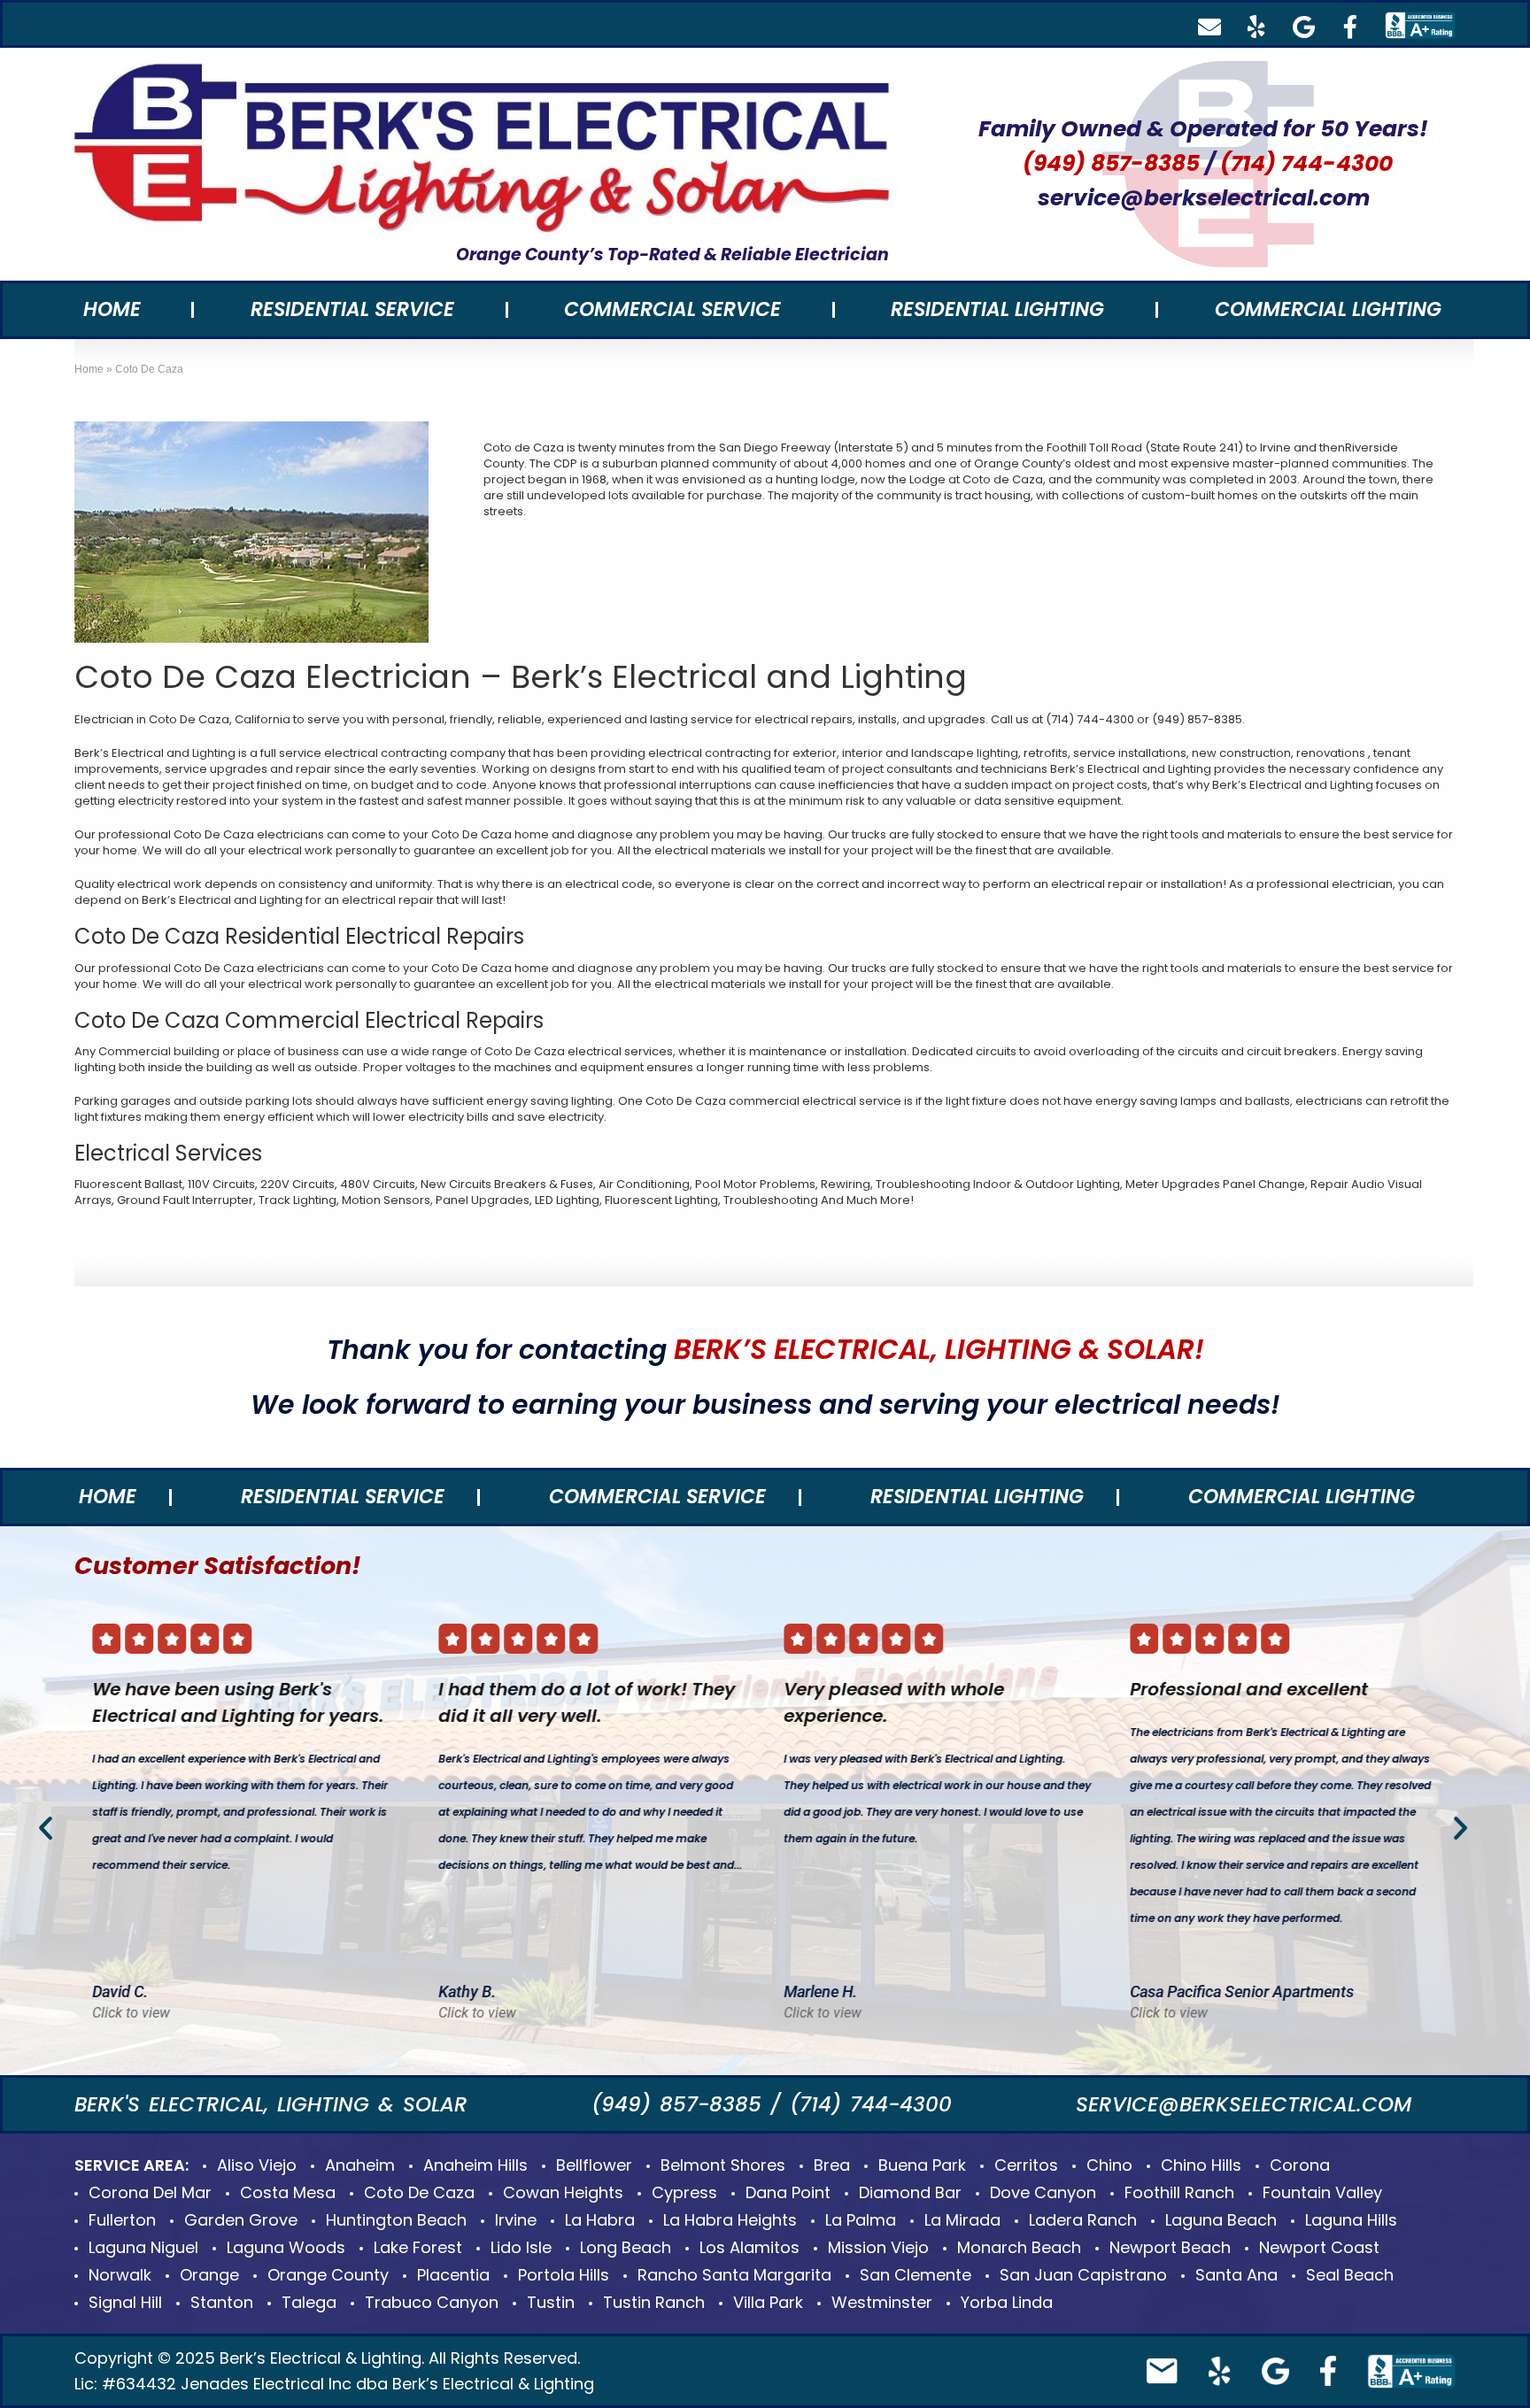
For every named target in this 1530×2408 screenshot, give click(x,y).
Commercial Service (672, 309)
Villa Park (768, 2302)
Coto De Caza (419, 2192)
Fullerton (122, 2220)
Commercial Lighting (1328, 309)
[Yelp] (1256, 27)
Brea (832, 2165)
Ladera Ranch (1083, 2220)
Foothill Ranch (1179, 2192)
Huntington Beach (396, 2220)
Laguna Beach (1221, 2220)
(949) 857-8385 (1111, 163)
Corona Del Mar (150, 2192)
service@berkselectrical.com (1204, 198)
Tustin (551, 2302)
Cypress (684, 2192)
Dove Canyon (1043, 2192)
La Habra (600, 2220)
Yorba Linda (1007, 2302)
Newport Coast (1319, 2247)
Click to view (131, 2014)
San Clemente (916, 2275)
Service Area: (131, 2165)
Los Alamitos (750, 2247)
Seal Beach (1350, 2275)
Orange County (328, 2275)
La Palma (861, 2220)
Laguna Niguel (143, 2247)
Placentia (453, 2275)
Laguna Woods (286, 2247)
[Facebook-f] (1350, 27)
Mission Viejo (878, 2247)
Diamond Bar (910, 2192)
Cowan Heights (563, 2192)
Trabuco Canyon (432, 2302)
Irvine (516, 2220)
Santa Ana (1236, 2275)
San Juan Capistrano (1083, 2275)
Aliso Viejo (257, 2165)
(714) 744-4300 (1306, 163)
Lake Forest (418, 2247)
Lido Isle (521, 2247)
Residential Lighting (997, 309)
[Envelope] (1209, 27)
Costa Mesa (288, 2192)
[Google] (1303, 27)
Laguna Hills (1351, 2220)
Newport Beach (1170, 2247)
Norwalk (120, 2275)
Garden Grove (241, 2220)
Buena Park (922, 2165)
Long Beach (626, 2247)
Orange (209, 2275)
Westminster (882, 2302)
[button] (46, 1828)
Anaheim (360, 2165)
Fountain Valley (1322, 2192)
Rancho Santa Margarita (734, 2275)
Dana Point (788, 2192)
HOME (112, 309)
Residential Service (352, 309)
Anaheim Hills (475, 2165)
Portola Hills (564, 2275)
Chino (1109, 2165)
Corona (1300, 2165)
